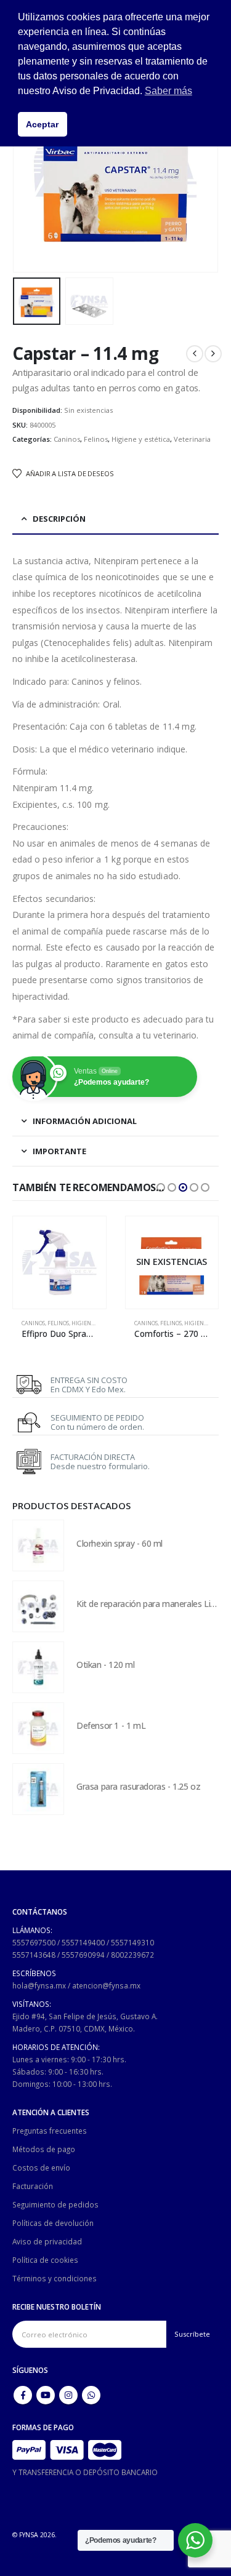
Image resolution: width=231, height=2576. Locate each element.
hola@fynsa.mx (39, 1985)
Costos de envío (41, 2167)
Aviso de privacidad (47, 2241)
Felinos (96, 439)
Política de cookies (45, 2260)
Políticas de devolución (53, 2223)
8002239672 (132, 1955)
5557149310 (132, 1942)
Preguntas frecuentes (50, 2131)
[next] (213, 354)
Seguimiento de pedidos (55, 2204)
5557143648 (34, 1955)
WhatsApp (91, 2395)
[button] (28, 170)
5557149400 (83, 1942)
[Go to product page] (59, 1263)
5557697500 (34, 1942)
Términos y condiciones (55, 2278)
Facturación (33, 2186)
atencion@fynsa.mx (106, 1985)
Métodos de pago (44, 2149)
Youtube (46, 2395)
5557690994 (83, 1955)
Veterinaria (192, 439)
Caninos (67, 439)
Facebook (23, 2395)
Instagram (68, 2395)
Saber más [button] (168, 91)
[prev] (195, 354)
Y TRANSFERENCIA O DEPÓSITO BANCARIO (85, 2472)
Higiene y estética (141, 439)
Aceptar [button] (42, 124)
